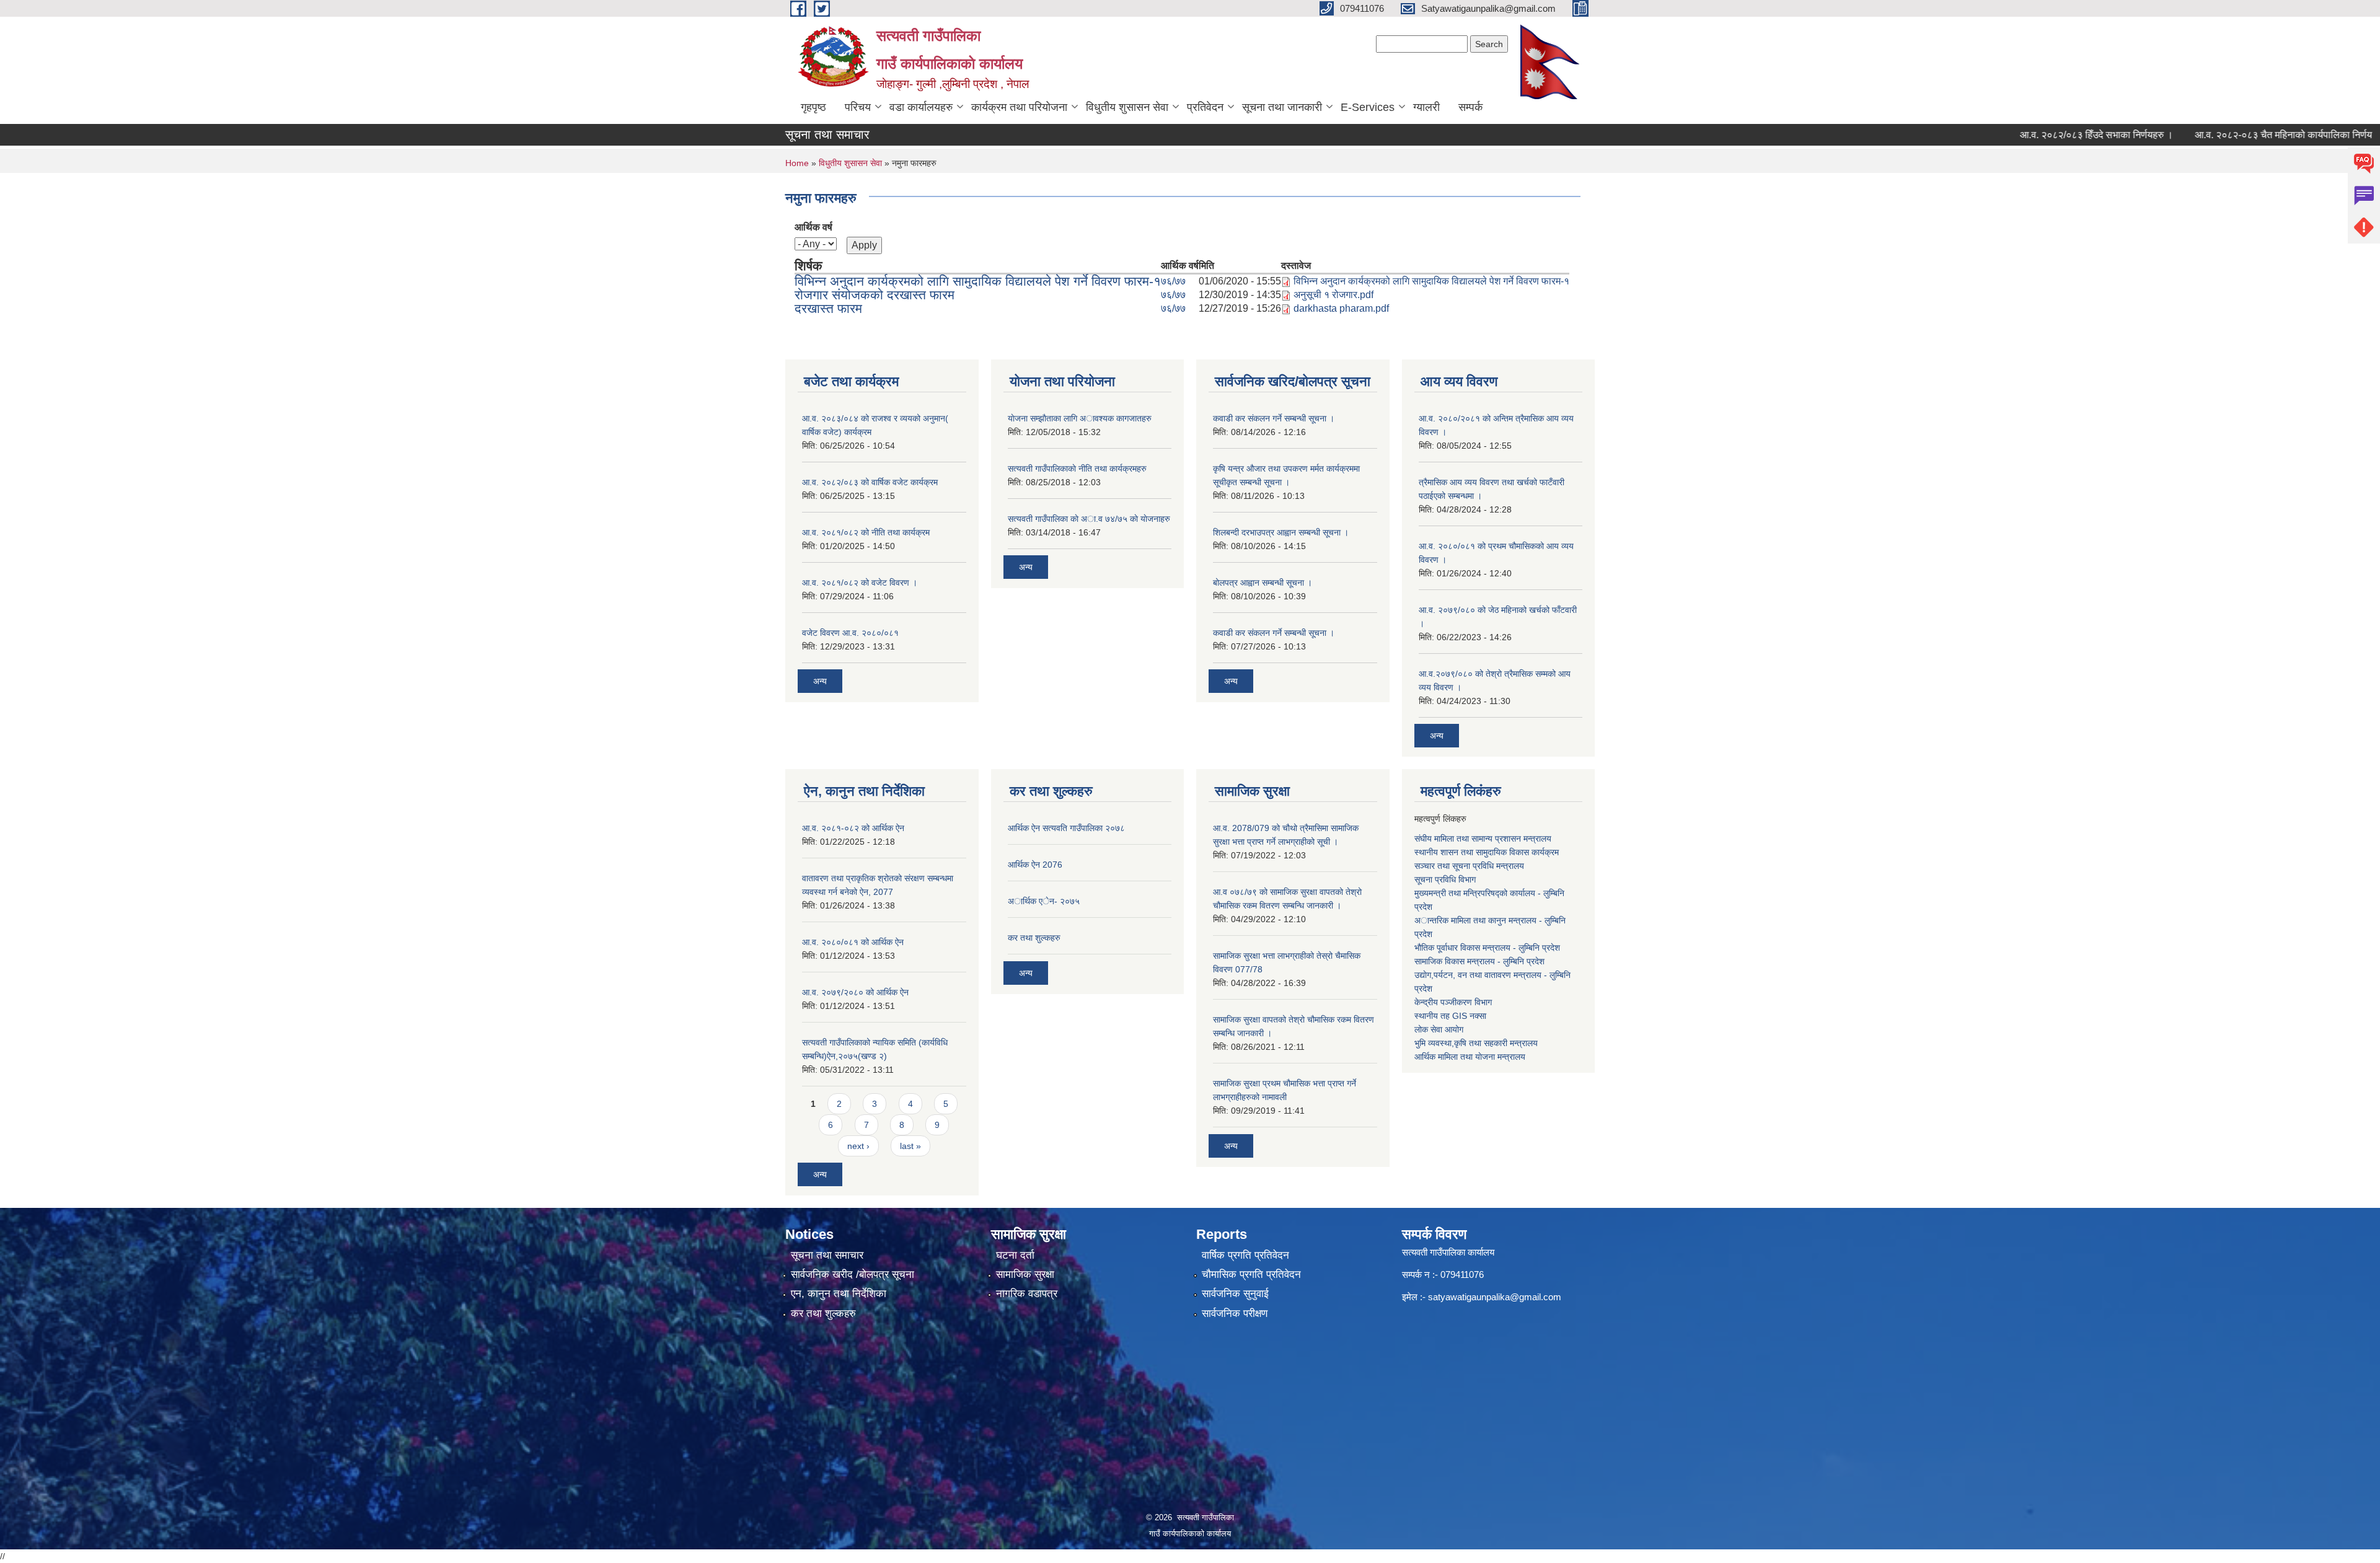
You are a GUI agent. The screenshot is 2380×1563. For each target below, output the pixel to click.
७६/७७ (1173, 281)
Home (797, 163)
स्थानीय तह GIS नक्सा (1450, 1016)
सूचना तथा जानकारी (1282, 107)
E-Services (1368, 107)
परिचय (858, 107)
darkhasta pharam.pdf (1341, 308)
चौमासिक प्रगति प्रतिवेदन (1251, 1275)
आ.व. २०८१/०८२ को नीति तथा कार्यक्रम (866, 532)
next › (858, 1146)
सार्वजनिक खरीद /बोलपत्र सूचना (853, 1275)
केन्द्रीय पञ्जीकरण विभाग (1453, 1002)
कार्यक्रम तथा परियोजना (1019, 107)
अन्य (820, 681)
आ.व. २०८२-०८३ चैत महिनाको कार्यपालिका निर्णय (2230, 135)
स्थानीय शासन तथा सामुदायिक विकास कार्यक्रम (1487, 852)
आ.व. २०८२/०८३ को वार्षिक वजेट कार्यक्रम (870, 482)
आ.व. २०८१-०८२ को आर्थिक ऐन (853, 828)
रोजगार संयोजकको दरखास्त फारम (875, 295)
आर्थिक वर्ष (813, 227)
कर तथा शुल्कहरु (1034, 938)
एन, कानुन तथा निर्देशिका (839, 1294)
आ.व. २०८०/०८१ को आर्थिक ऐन (853, 942)
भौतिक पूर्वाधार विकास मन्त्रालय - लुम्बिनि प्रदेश (1487, 948)
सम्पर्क (1470, 107)
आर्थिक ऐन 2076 (1035, 865)
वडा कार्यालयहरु (921, 107)
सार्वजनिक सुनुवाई (1235, 1294)
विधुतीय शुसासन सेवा (1127, 107)
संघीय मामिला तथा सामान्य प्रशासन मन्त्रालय (1483, 839)
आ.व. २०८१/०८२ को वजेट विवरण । (860, 583)
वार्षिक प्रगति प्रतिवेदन (1245, 1255)
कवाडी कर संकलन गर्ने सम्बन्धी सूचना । (1274, 418)
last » (910, 1146)
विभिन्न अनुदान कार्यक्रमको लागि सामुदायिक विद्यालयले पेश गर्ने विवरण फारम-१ (978, 281)
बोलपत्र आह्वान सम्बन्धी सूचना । (1263, 583)
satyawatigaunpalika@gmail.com (1495, 1297)
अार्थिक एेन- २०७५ (1044, 901)
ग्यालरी (1426, 107)
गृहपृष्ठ (813, 107)
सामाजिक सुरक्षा (1025, 1275)
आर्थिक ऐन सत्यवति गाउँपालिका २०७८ (1066, 828)
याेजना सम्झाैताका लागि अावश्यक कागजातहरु (1080, 418)
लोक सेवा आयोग (1439, 1029)
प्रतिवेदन (1205, 107)
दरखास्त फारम (828, 308)
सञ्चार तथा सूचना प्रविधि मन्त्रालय (1469, 866)
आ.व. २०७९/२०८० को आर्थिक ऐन (855, 992)
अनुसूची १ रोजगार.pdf (1333, 295)
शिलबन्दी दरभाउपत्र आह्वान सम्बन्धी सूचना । (1281, 532)
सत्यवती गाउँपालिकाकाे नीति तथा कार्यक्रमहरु (1077, 469)
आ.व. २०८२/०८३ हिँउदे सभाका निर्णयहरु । (2043, 135)
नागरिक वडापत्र (1027, 1294)
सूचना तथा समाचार (827, 1255)
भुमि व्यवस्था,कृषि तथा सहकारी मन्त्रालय (1476, 1043)
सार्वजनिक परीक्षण (1235, 1314)
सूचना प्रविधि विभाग (1445, 879)
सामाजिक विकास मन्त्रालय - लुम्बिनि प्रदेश (1479, 961)
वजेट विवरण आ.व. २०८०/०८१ (850, 633)
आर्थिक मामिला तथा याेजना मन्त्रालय (1470, 1057)
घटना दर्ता (1015, 1255)
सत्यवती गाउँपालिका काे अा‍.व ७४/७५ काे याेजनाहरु (1089, 519)
